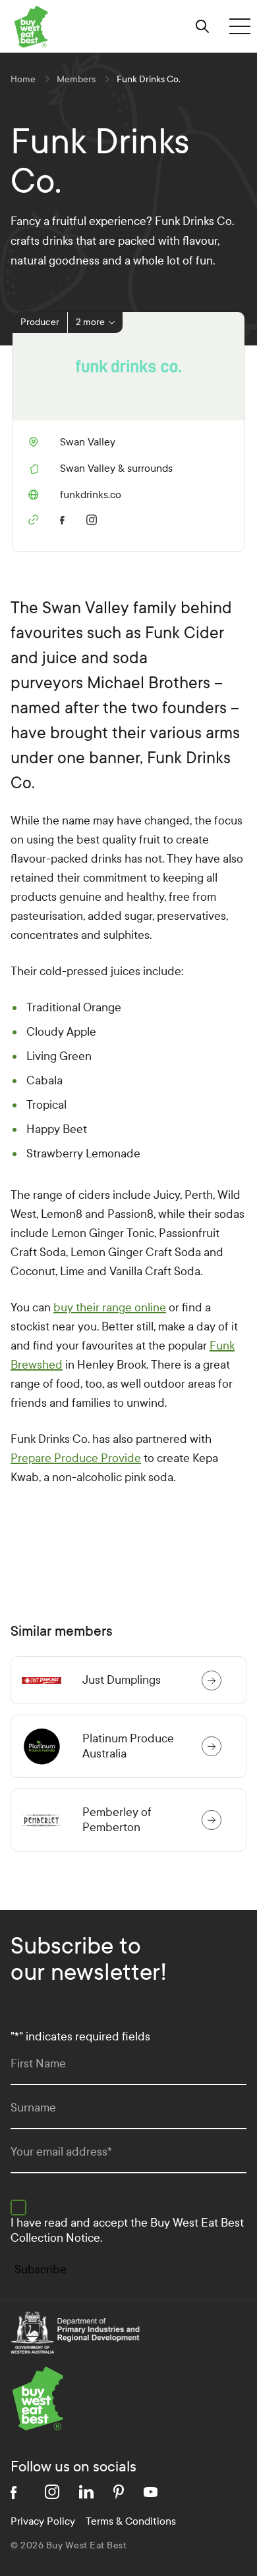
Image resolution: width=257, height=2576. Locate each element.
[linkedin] (86, 2492)
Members (76, 79)
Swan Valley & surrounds (116, 468)
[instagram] (94, 518)
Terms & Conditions (131, 2521)
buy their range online (110, 1308)
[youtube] (151, 2492)
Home (23, 79)
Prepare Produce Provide (76, 1458)
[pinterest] (119, 2492)
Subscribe (41, 2270)
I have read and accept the (127, 2231)
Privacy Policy (43, 2521)
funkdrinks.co (75, 495)
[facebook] (65, 518)
